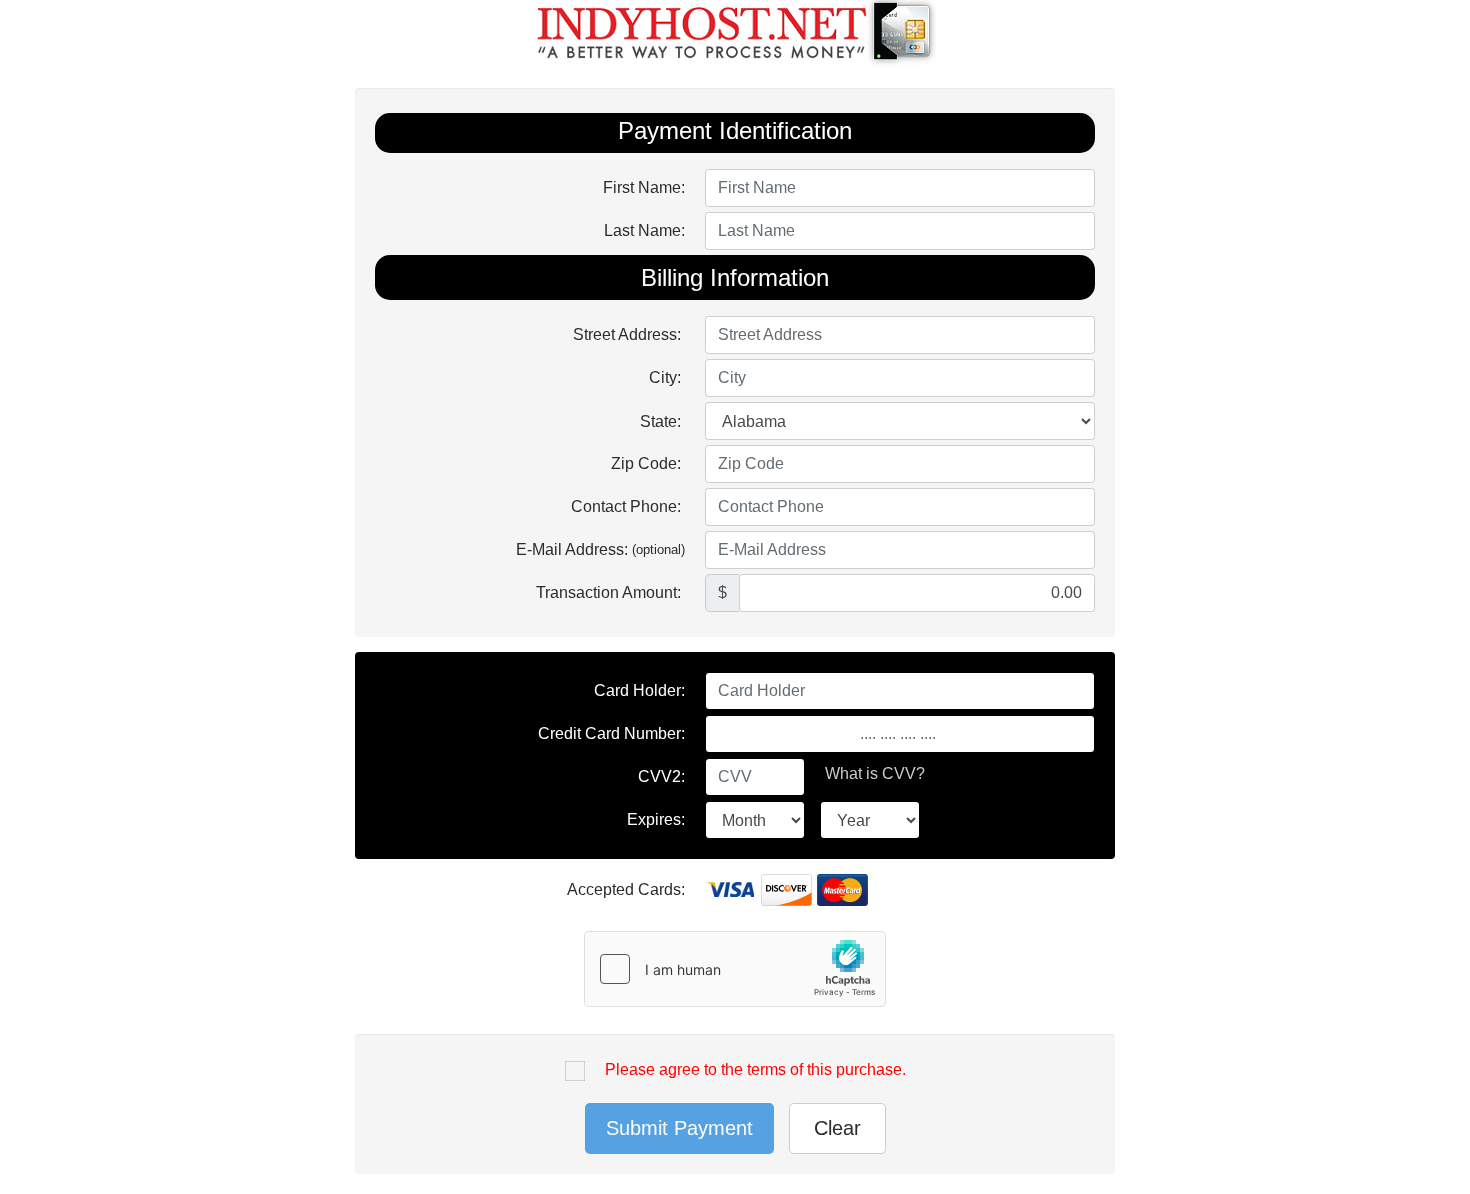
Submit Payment (679, 1128)
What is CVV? (875, 773)
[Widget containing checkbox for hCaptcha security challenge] (735, 969)
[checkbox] (575, 1074)
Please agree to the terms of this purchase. (755, 1069)
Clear (837, 1128)
